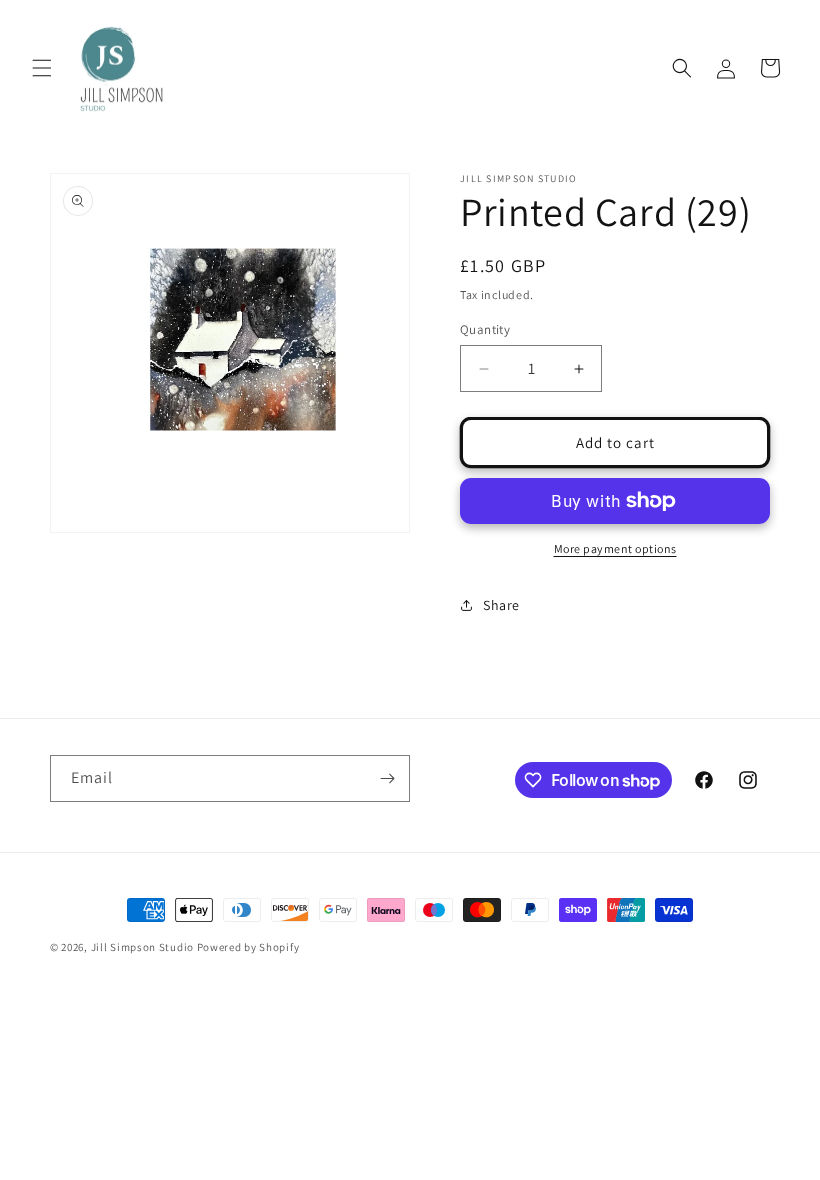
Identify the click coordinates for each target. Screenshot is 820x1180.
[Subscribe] (387, 778)
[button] (42, 68)
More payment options (615, 548)
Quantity (485, 329)
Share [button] (501, 605)
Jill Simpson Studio (142, 947)
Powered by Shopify (248, 947)
